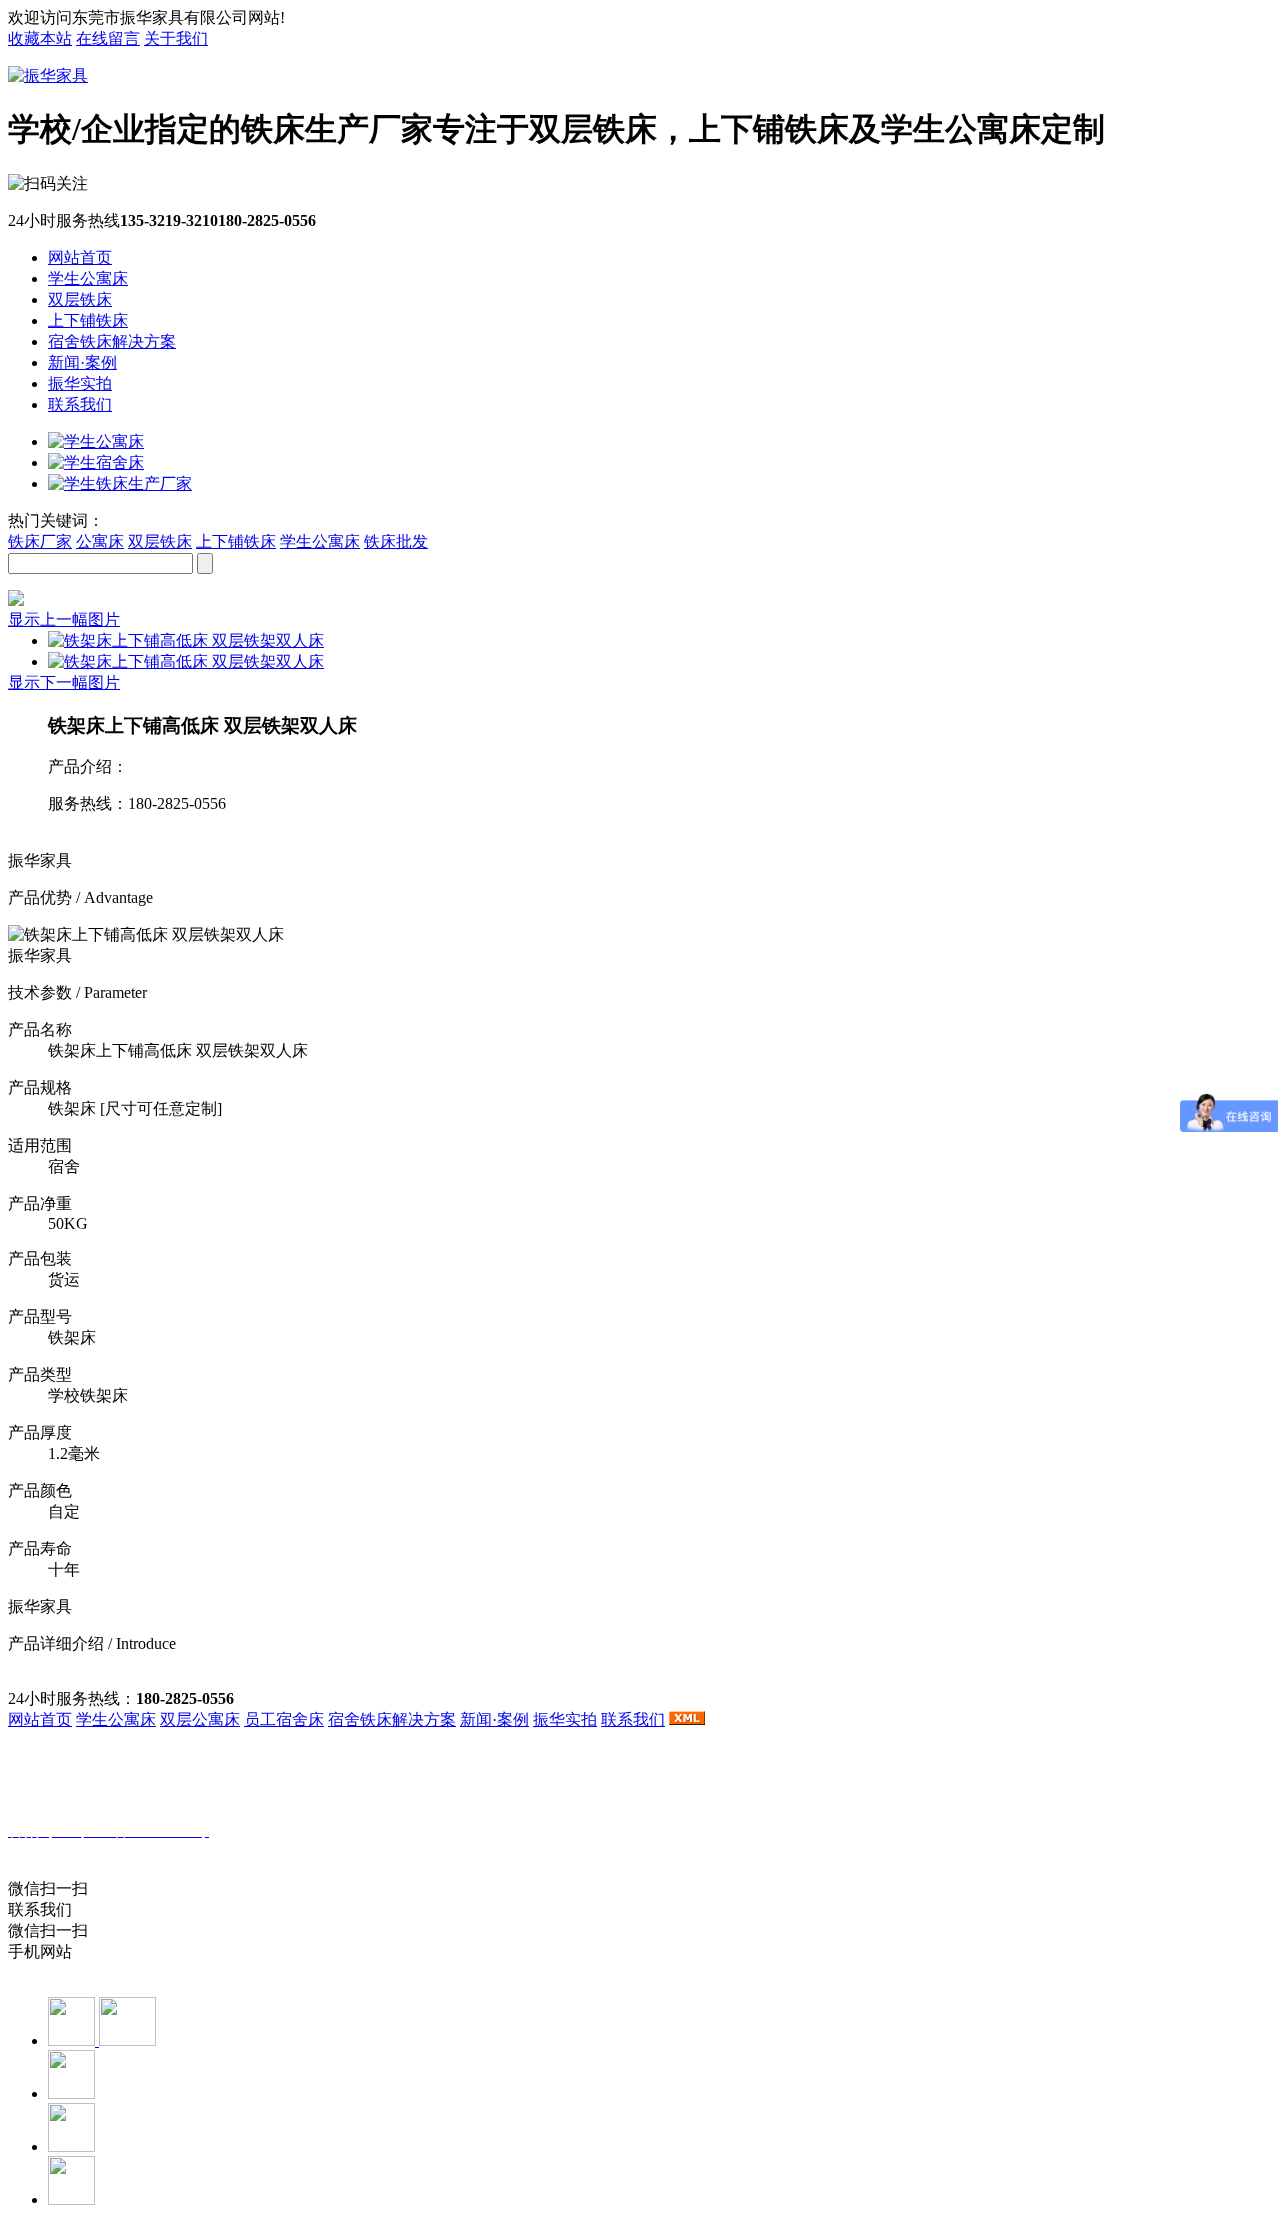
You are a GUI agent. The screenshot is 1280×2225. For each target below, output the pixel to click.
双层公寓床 (200, 1719)
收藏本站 (40, 38)
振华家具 (115, 1851)
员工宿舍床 (284, 1719)
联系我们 (80, 404)
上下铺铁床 (88, 320)
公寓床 (100, 541)
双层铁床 (80, 299)
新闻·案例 (82, 362)
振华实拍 (80, 383)
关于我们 (176, 38)
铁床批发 (396, 541)
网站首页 (80, 257)
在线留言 (108, 38)
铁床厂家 (40, 541)
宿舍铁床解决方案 (112, 341)
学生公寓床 (88, 278)
